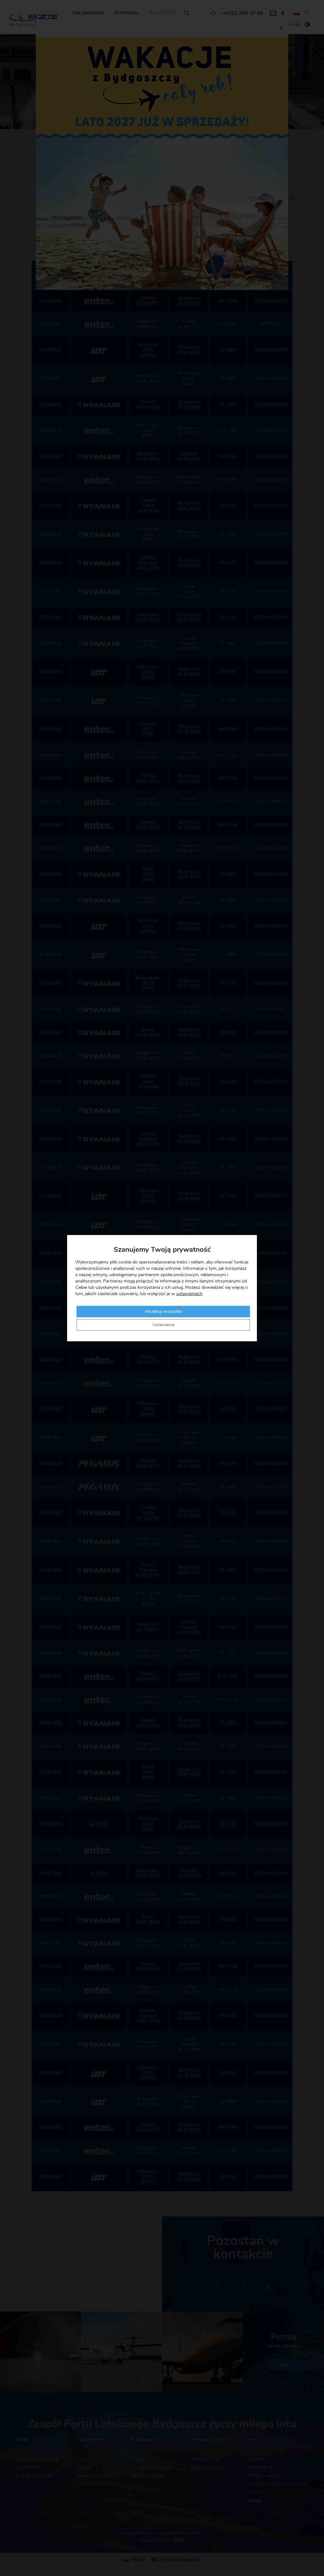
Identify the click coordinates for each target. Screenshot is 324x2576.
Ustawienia (163, 1325)
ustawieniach (189, 1294)
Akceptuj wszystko (163, 1312)
